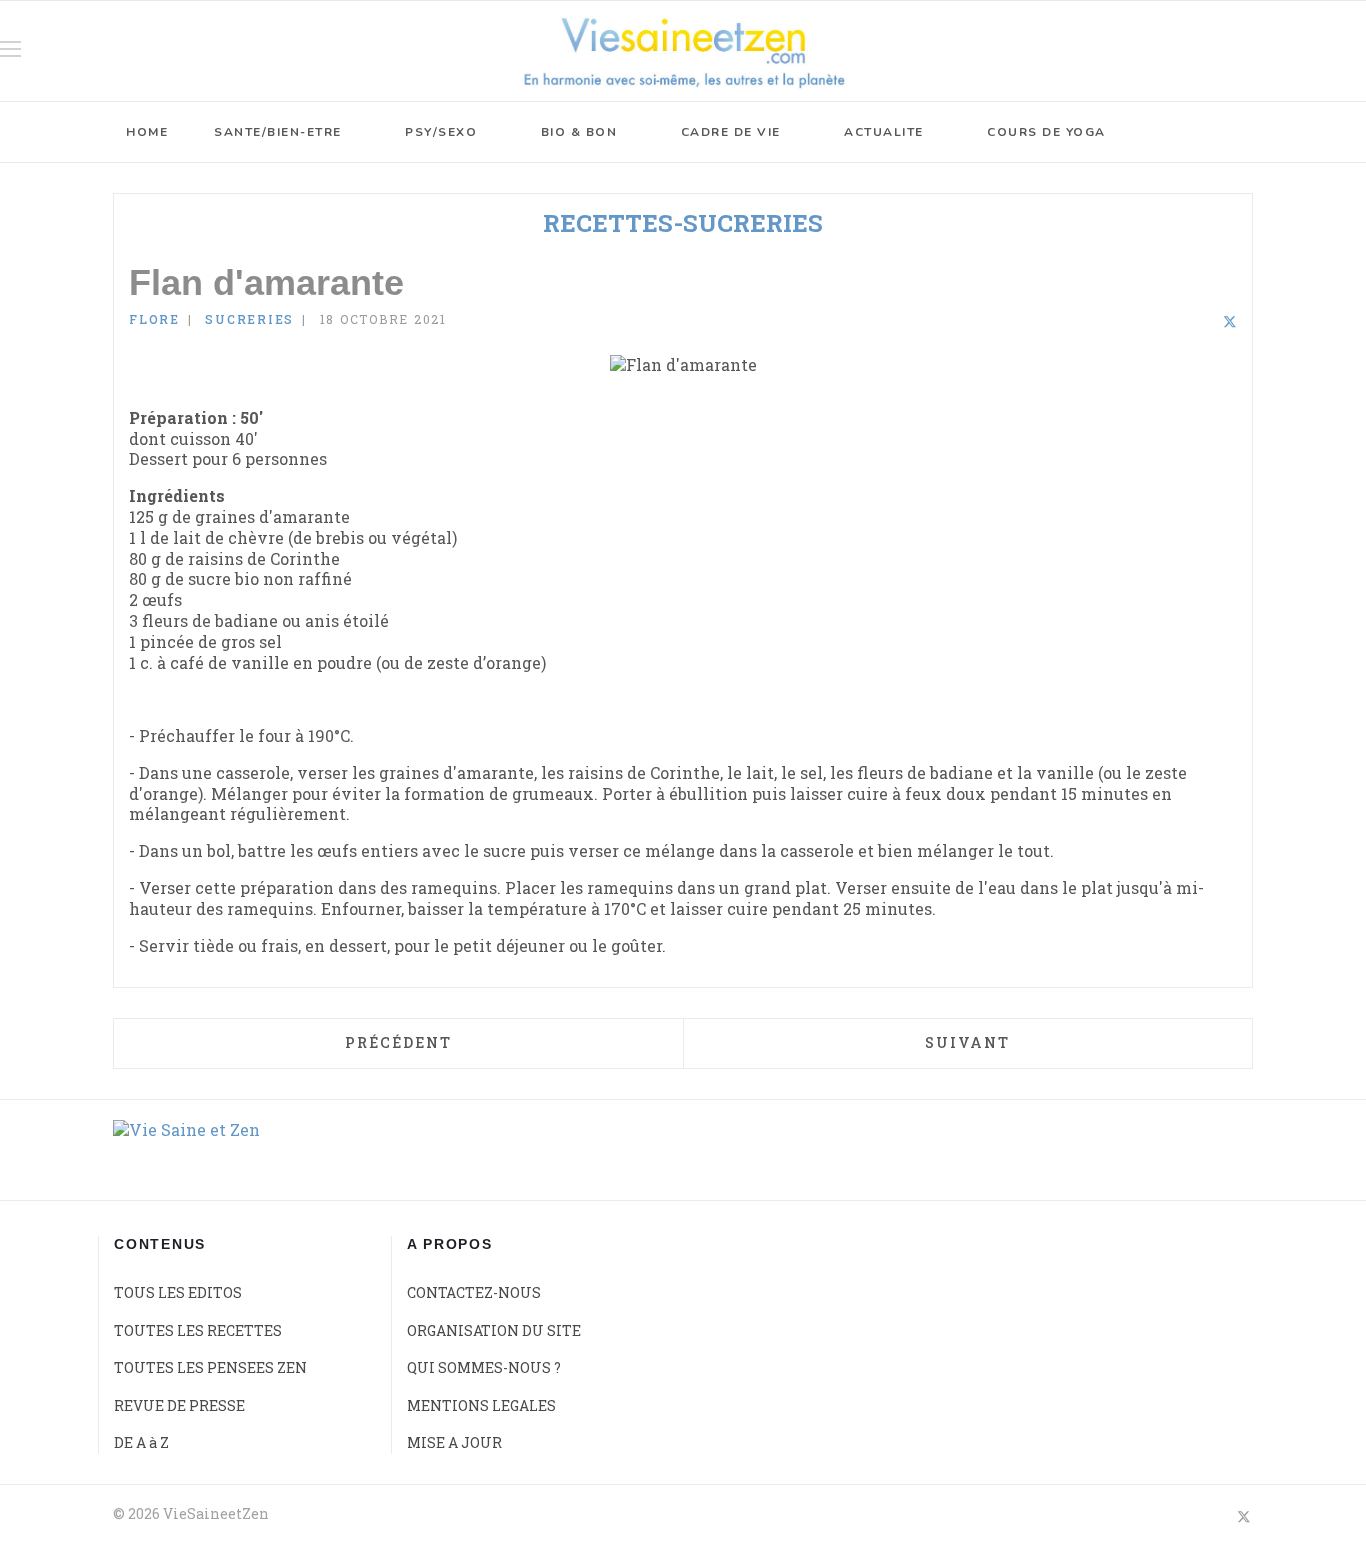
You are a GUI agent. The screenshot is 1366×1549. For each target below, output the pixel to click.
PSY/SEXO (441, 132)
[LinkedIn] (1203, 322)
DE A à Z (141, 1442)
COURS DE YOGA (1046, 132)
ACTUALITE (884, 132)
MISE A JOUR (454, 1442)
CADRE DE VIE (731, 132)
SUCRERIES (249, 319)
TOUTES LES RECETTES (198, 1330)
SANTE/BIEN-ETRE (278, 132)
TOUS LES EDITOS (178, 1292)
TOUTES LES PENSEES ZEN (210, 1367)
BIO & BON (579, 132)
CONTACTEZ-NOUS (474, 1292)
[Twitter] (1230, 322)
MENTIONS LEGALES (481, 1405)
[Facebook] (1177, 322)
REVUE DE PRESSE (179, 1405)
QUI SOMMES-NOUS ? (484, 1367)
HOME (147, 132)
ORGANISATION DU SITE (494, 1330)
